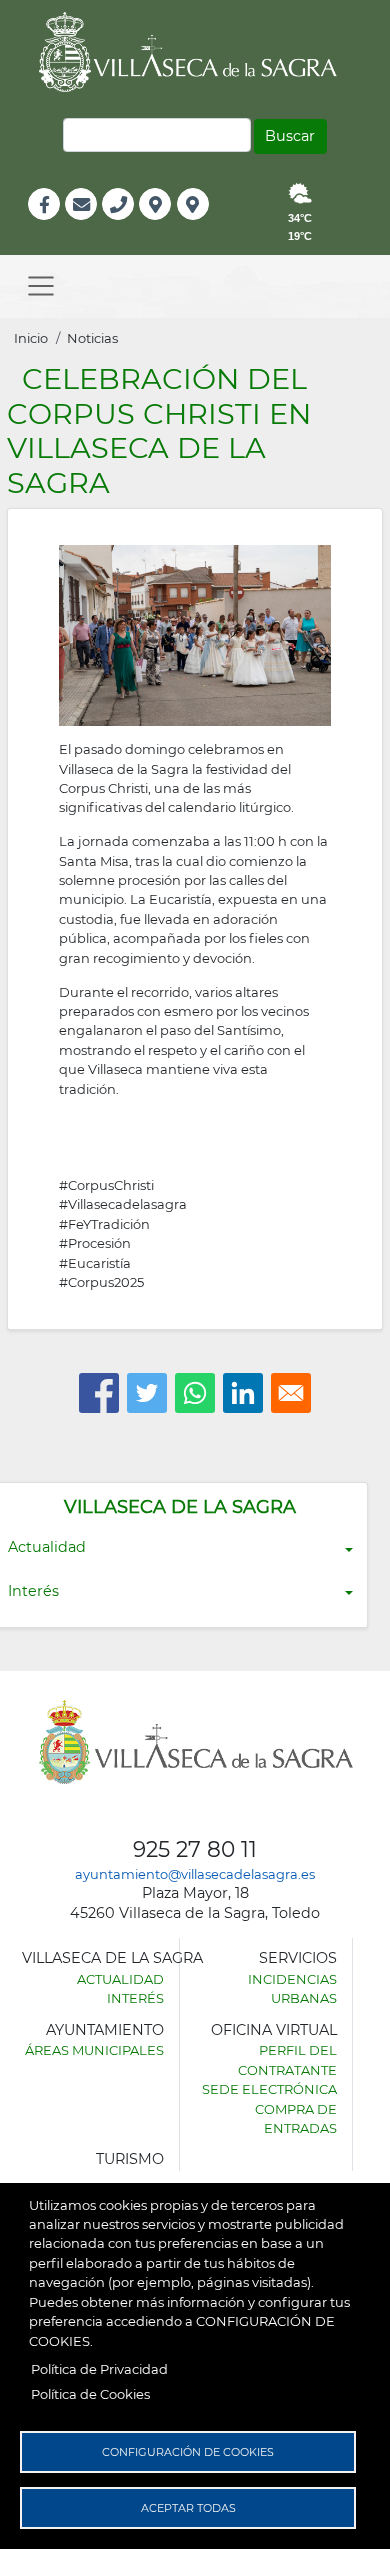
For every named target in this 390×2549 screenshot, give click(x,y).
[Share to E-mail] (291, 1393)
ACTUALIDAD (120, 1979)
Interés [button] (33, 1591)
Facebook (54, 225)
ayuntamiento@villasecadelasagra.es (195, 1874)
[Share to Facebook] (99, 1393)
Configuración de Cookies (188, 2452)
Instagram (206, 225)
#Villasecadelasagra (123, 1204)
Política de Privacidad (99, 2369)
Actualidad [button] (47, 1547)
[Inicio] (195, 52)
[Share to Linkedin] (243, 1393)
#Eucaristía (95, 1263)
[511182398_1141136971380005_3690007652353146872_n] (195, 634)
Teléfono (126, 225)
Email (82, 225)
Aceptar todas (188, 2508)
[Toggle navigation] (41, 286)
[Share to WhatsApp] (195, 1393)
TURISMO (130, 2159)
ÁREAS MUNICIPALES (94, 2050)
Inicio (31, 338)
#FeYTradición (104, 1224)
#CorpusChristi (106, 1185)
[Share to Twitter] (147, 1393)
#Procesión (95, 1243)
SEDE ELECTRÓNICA (269, 2089)
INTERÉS (135, 1998)
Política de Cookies (90, 2394)
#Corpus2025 (101, 1282)
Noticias (92, 338)
